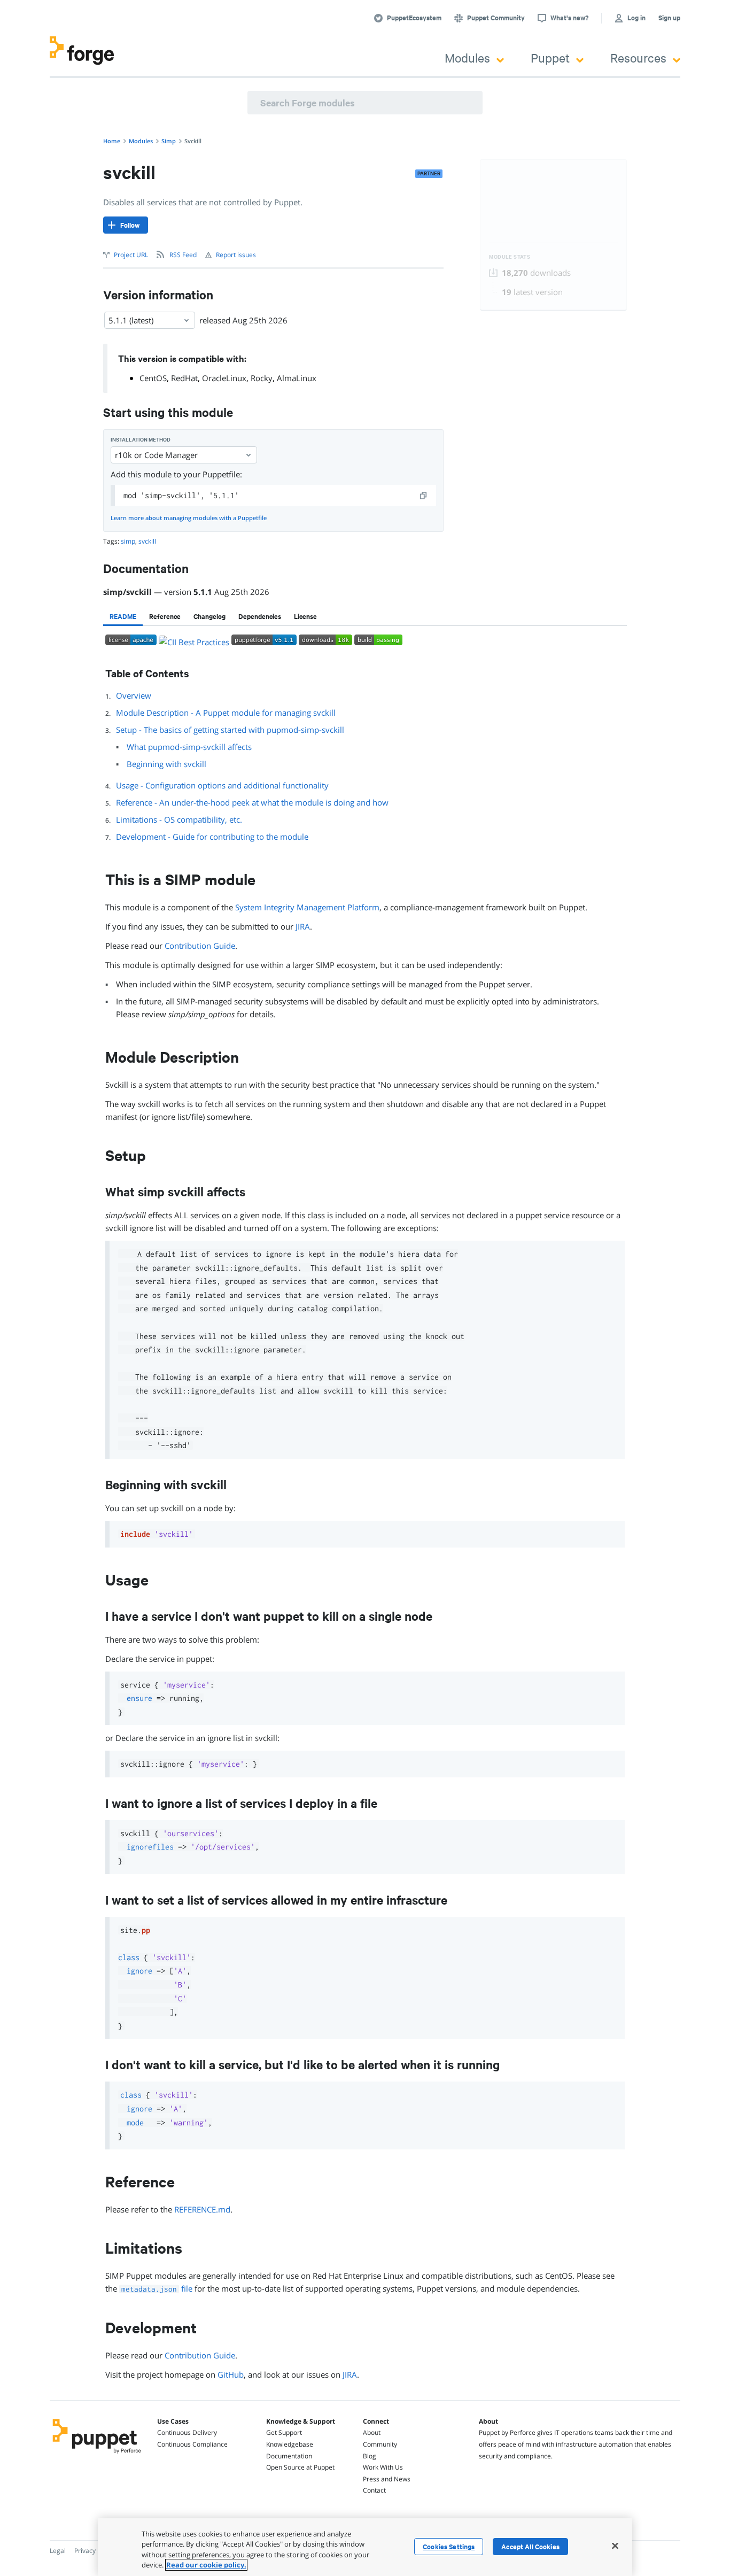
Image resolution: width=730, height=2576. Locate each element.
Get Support (284, 2432)
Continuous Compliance (192, 2444)
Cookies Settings (449, 2547)
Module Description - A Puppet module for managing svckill (226, 713)
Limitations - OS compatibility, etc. (179, 819)
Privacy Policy (94, 2551)
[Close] (615, 2546)
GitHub (231, 2374)
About (372, 2432)
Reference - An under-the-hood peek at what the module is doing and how (252, 802)
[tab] (123, 616)
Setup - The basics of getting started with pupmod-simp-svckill (230, 730)
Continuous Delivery (187, 2432)
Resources (638, 57)
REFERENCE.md (202, 2209)
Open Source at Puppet (300, 2467)
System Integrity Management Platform (307, 907)
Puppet (550, 57)
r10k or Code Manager (156, 455)
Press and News (387, 2479)
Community (380, 2444)
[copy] (424, 496)
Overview (134, 695)
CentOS (153, 378)
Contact (374, 2490)
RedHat (184, 378)
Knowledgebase (290, 2444)
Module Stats (510, 257)
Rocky (262, 378)
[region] (365, 2547)
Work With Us (383, 2467)
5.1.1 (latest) (131, 320)
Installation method (141, 440)
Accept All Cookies (530, 2547)
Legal (58, 2551)
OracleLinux (224, 378)
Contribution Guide (200, 946)
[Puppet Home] (97, 2455)
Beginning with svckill (166, 764)
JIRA (303, 926)
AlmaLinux (297, 378)
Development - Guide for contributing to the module (212, 837)
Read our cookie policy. (206, 2565)
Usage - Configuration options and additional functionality (222, 785)
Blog (370, 2456)
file (157, 2288)
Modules (467, 57)
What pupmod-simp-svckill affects (189, 747)
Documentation (289, 2456)
